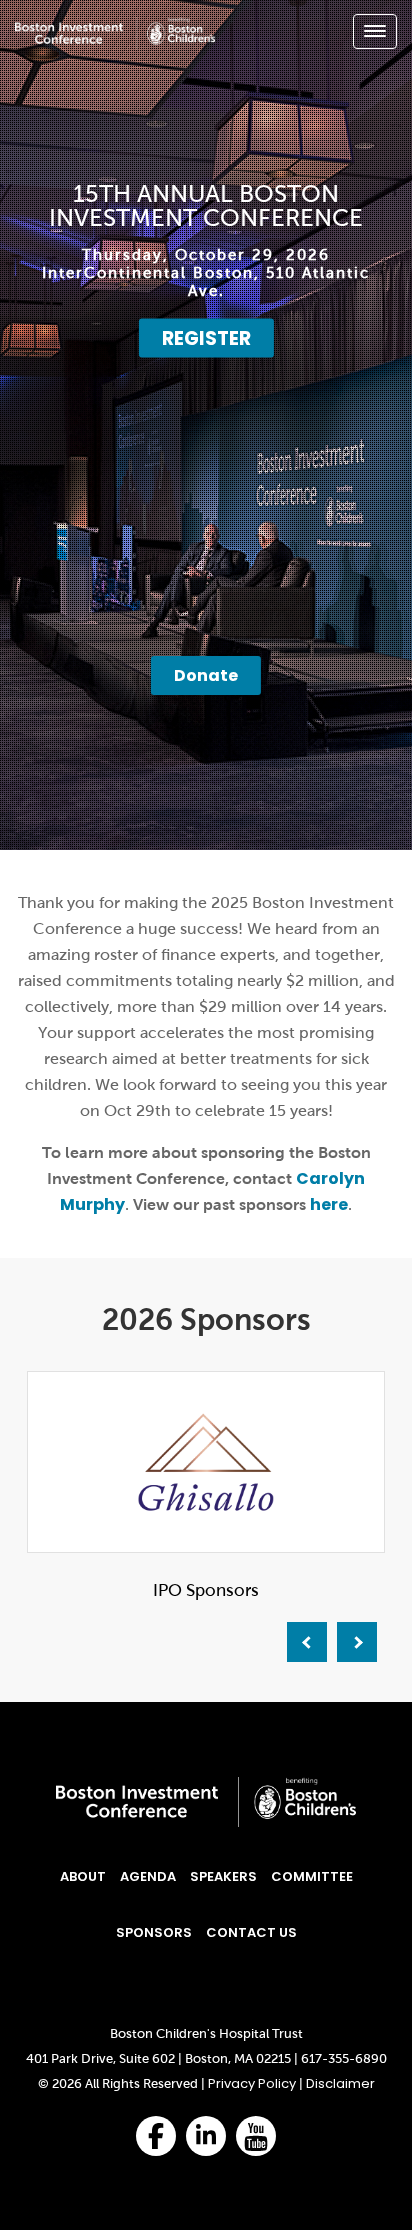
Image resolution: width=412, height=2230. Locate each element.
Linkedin (206, 2147)
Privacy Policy (252, 2083)
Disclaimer (340, 2083)
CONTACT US (251, 1932)
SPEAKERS (223, 1876)
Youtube (256, 2150)
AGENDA (148, 1876)
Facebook (156, 2144)
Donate (206, 675)
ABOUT (83, 1876)
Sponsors (154, 1932)
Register (206, 338)
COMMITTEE (312, 1876)
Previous (307, 1642)
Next (357, 1642)
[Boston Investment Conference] (115, 44)
